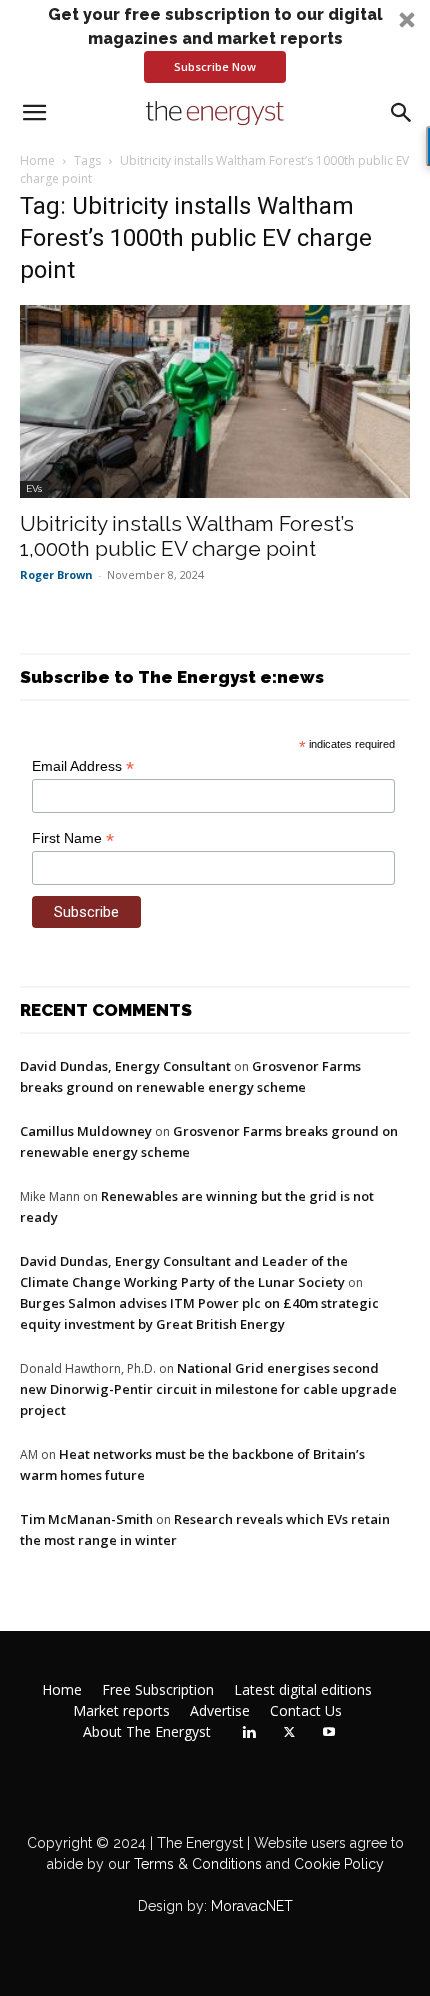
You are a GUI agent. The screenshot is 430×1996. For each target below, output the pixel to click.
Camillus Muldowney (86, 1131)
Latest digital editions (303, 1690)
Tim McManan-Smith (86, 1519)
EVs (34, 488)
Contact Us (306, 1711)
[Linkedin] (249, 1733)
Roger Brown (56, 574)
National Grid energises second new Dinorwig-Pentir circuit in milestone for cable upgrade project (208, 1389)
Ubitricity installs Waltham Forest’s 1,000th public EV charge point (187, 536)
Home (37, 160)
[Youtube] (329, 1733)
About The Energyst (147, 1732)
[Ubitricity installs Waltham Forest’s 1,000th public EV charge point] (215, 401)
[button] (215, 43)
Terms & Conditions (196, 1864)
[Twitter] (289, 1733)
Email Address (83, 766)
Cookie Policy (339, 1864)
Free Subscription (158, 1690)
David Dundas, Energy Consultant (125, 1066)
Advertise (220, 1711)
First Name (73, 838)
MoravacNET (252, 1906)
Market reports (121, 1711)
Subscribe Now (215, 66)
